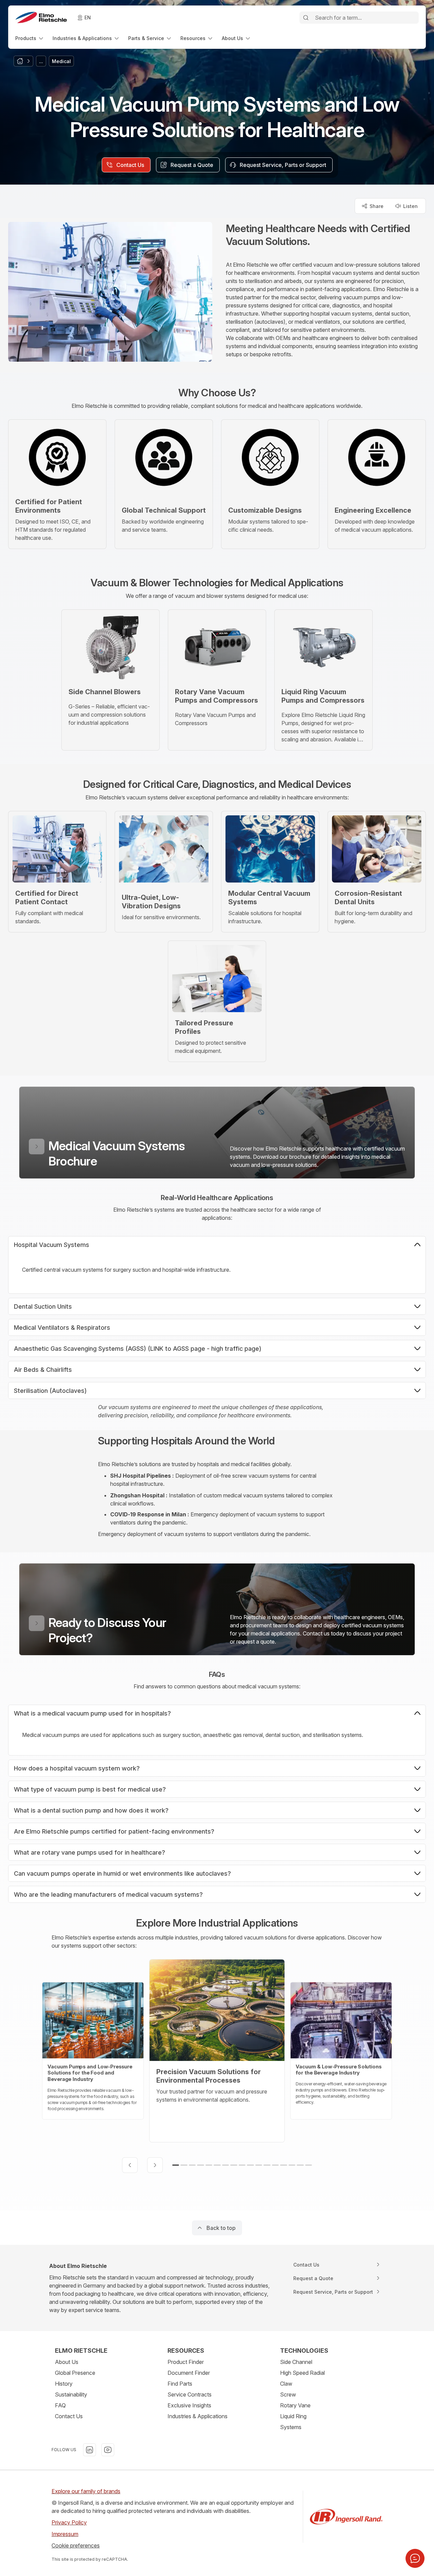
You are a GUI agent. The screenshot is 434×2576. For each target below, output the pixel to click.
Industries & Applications (198, 2416)
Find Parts (180, 2384)
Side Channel (296, 2362)
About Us (67, 2362)
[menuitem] (30, 38)
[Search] (306, 18)
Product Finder (186, 2362)
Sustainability (71, 2394)
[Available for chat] (415, 2558)
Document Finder (189, 2373)
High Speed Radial (302, 2373)
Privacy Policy (69, 2522)
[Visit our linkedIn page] (90, 2450)
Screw (288, 2394)
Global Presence (75, 2373)
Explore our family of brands (86, 2491)
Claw (286, 2384)
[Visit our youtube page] (108, 2450)
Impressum (65, 2534)
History (64, 2384)
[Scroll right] (155, 2165)
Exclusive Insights (189, 2405)
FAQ (60, 2405)
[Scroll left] (130, 2165)
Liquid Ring (293, 2416)
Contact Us (69, 2416)
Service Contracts (190, 2394)
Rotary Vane (295, 2405)
